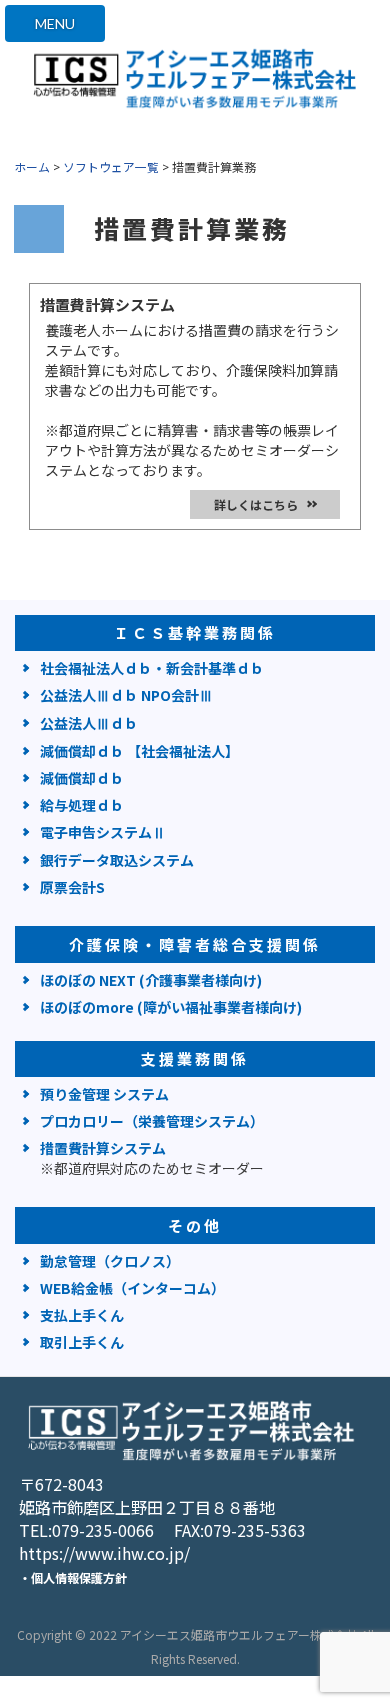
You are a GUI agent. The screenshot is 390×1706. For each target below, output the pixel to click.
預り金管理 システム (104, 1094)
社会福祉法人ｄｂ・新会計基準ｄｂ (152, 668)
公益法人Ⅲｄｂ (89, 723)
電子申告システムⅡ (103, 832)
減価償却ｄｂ (82, 778)
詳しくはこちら (256, 504)
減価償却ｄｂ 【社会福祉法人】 (139, 751)
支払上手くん (82, 1315)
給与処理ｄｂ (82, 805)
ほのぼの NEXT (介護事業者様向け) (151, 980)
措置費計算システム (152, 1158)
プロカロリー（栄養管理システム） (152, 1121)
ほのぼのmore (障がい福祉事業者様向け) (171, 1007)
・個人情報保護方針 (73, 1577)
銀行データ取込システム (117, 860)
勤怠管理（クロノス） (110, 1261)
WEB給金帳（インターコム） (132, 1288)
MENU (55, 23)
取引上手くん (82, 1342)
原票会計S (72, 887)
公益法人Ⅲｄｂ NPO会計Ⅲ (126, 695)
